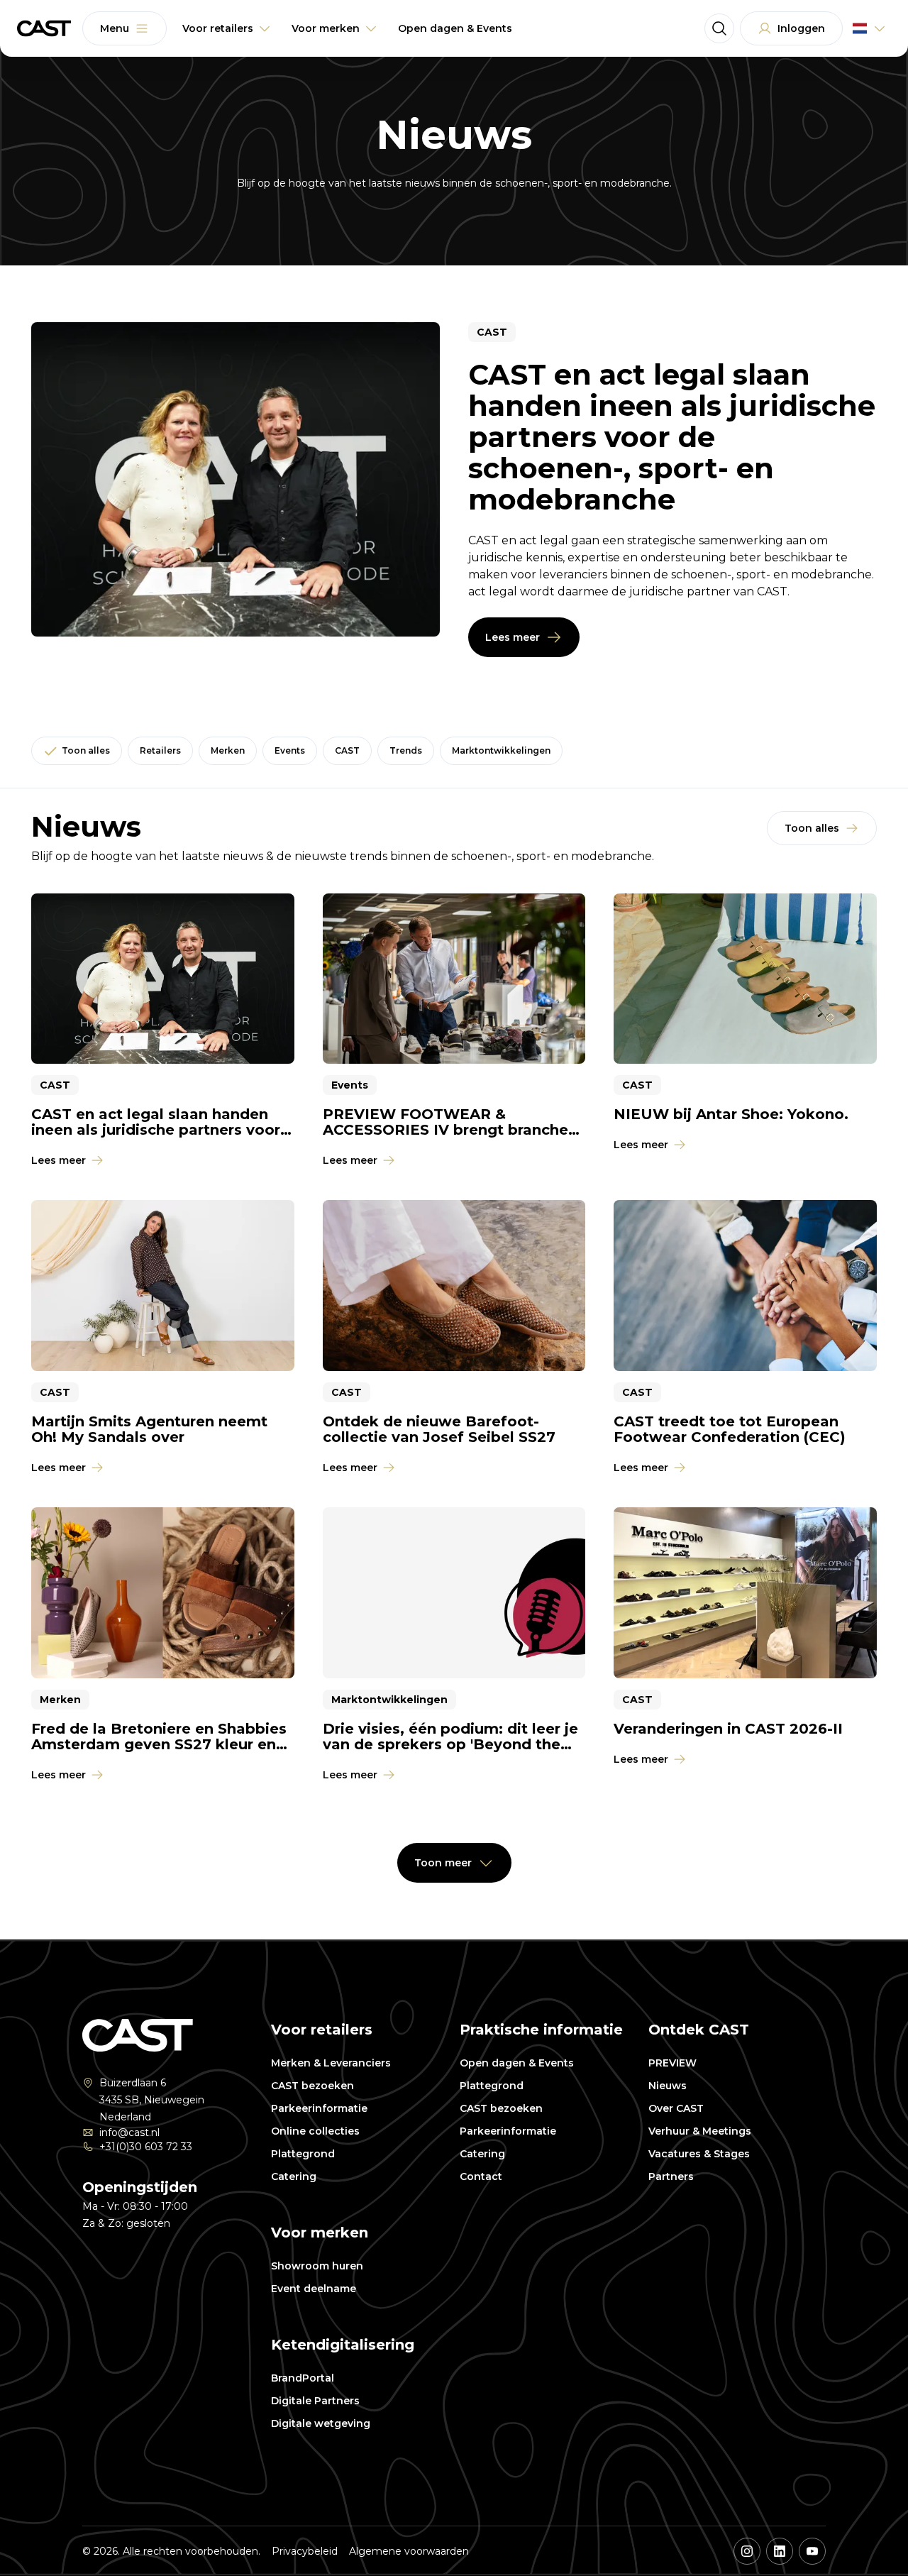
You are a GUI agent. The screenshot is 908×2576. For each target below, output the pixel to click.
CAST (347, 750)
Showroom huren (317, 2266)
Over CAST (676, 2108)
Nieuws (668, 2086)
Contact (481, 2176)
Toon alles (86, 750)
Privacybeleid (305, 2551)
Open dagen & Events (517, 2063)
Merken (228, 750)
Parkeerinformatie (319, 2108)
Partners (671, 2176)
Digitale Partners (315, 2401)
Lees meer (513, 637)
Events (290, 750)
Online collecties (315, 2131)
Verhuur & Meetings (700, 2131)
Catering (294, 2176)
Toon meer (443, 1863)
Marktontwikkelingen (501, 750)
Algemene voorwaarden (409, 2551)
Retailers (160, 750)
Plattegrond (303, 2154)
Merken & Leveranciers (331, 2063)
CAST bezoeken (312, 2086)
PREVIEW (672, 2063)
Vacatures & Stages (699, 2154)
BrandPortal (303, 2378)
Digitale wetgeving (321, 2423)
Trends (406, 750)
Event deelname (314, 2289)
